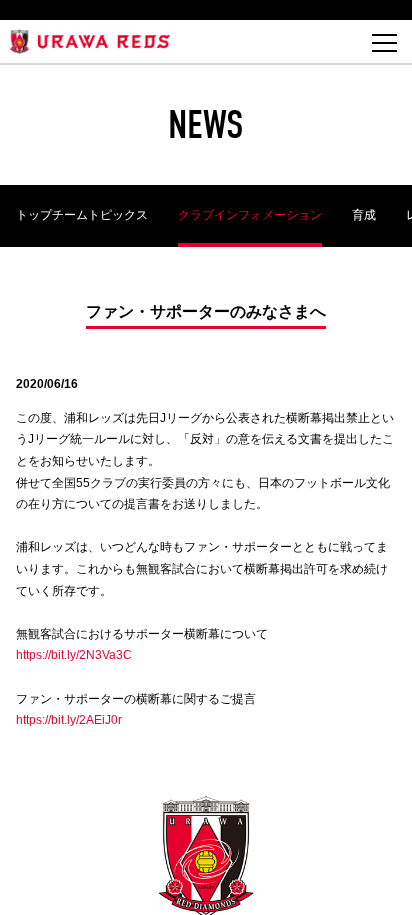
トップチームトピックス (82, 215)
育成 (364, 215)
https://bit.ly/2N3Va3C (74, 655)
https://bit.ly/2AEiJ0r (69, 720)
